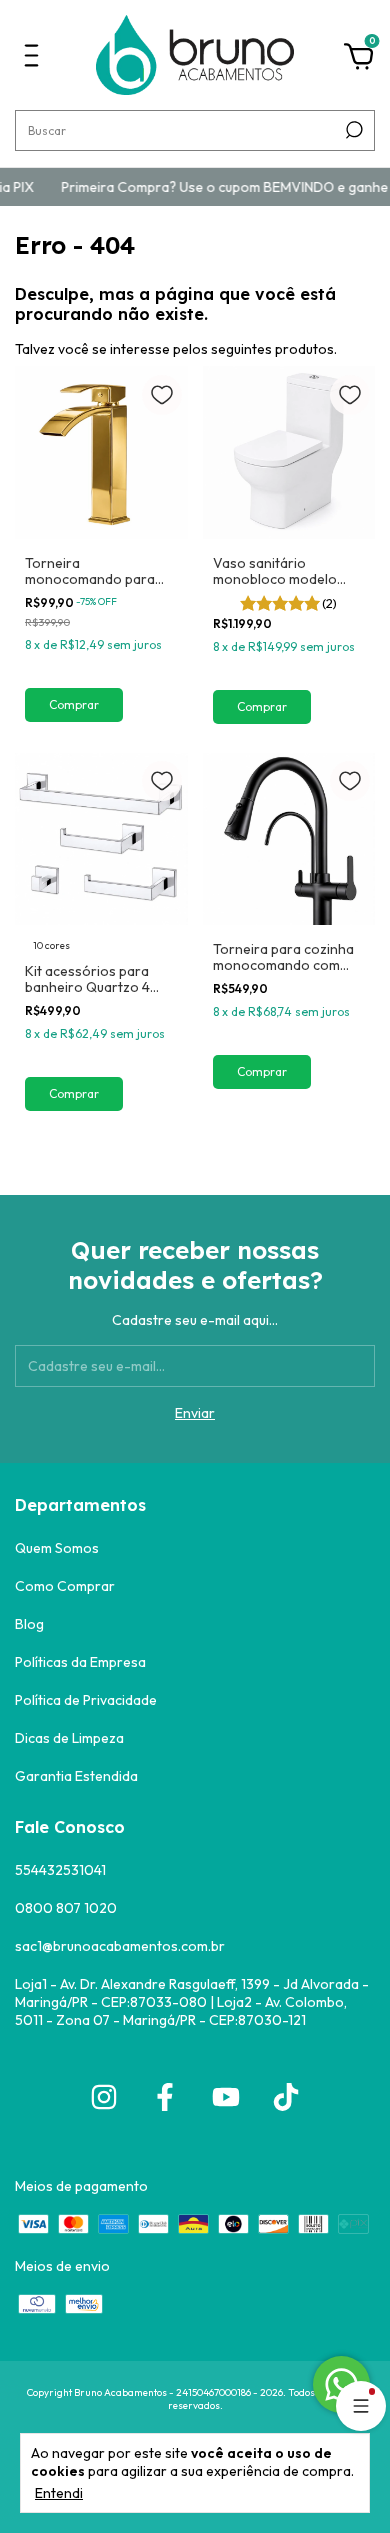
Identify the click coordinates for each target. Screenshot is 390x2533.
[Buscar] (352, 130)
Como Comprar (65, 1586)
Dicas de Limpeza (69, 1738)
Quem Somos (57, 1548)
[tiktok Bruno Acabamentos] (286, 2097)
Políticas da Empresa (80, 1662)
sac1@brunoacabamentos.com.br (120, 1946)
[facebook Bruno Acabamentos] (165, 2097)
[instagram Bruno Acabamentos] (104, 2097)
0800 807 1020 (66, 1908)
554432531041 (60, 1870)
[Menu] (35, 63)
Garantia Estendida (76, 1776)
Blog (29, 1624)
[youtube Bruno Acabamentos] (226, 2097)
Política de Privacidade (86, 1700)
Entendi (59, 2493)
